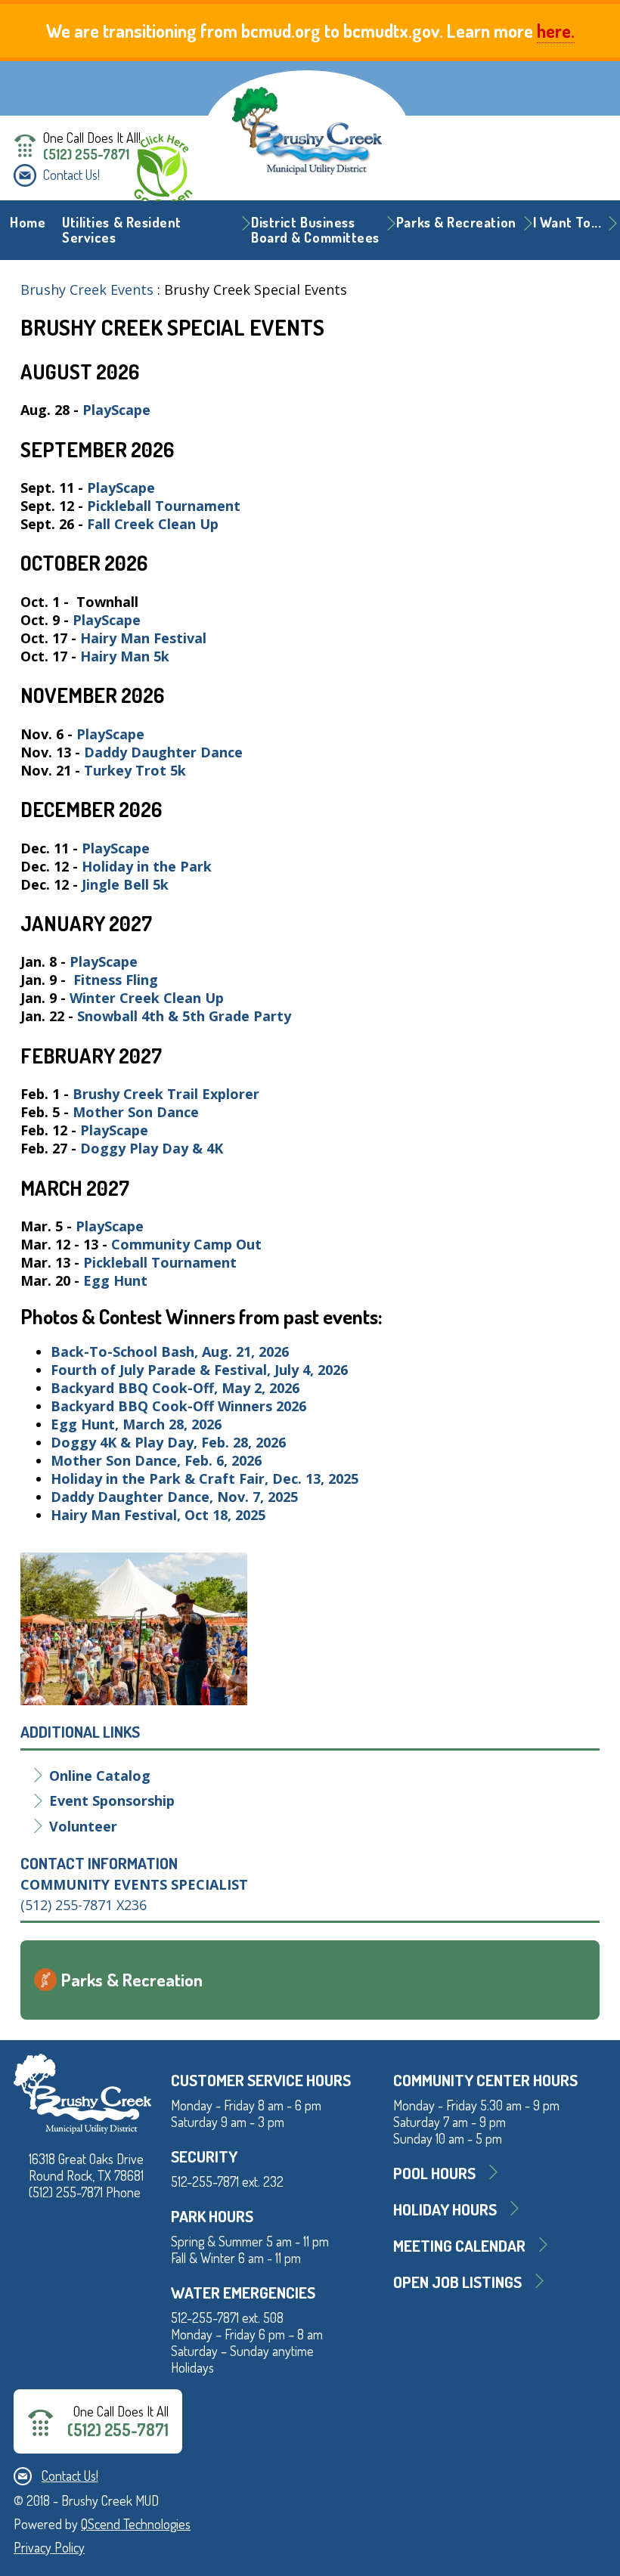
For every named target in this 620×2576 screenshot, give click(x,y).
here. (556, 31)
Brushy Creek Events (87, 289)
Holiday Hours (445, 2209)
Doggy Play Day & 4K (152, 1148)
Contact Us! (71, 175)
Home (28, 222)
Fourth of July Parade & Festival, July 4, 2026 (199, 1370)
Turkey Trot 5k (135, 770)
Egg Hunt (115, 1280)
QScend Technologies (136, 2524)
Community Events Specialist (134, 1884)
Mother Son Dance (136, 1112)
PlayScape (116, 410)
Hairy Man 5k (125, 656)
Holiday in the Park (147, 866)
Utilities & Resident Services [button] (122, 230)
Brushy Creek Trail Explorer (166, 1094)
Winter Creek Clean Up (149, 998)
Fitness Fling (118, 980)
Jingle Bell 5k (125, 884)
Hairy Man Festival (145, 638)
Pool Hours (434, 2173)
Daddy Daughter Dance (163, 752)
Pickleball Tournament (166, 506)
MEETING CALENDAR (459, 2245)
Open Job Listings (457, 2282)
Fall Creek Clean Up (155, 524)
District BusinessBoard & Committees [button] (315, 230)
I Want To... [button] (567, 222)
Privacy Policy (49, 2547)
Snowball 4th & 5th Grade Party (186, 1016)
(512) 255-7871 (86, 154)
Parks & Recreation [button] (456, 222)
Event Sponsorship (112, 1800)
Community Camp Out (188, 1244)
